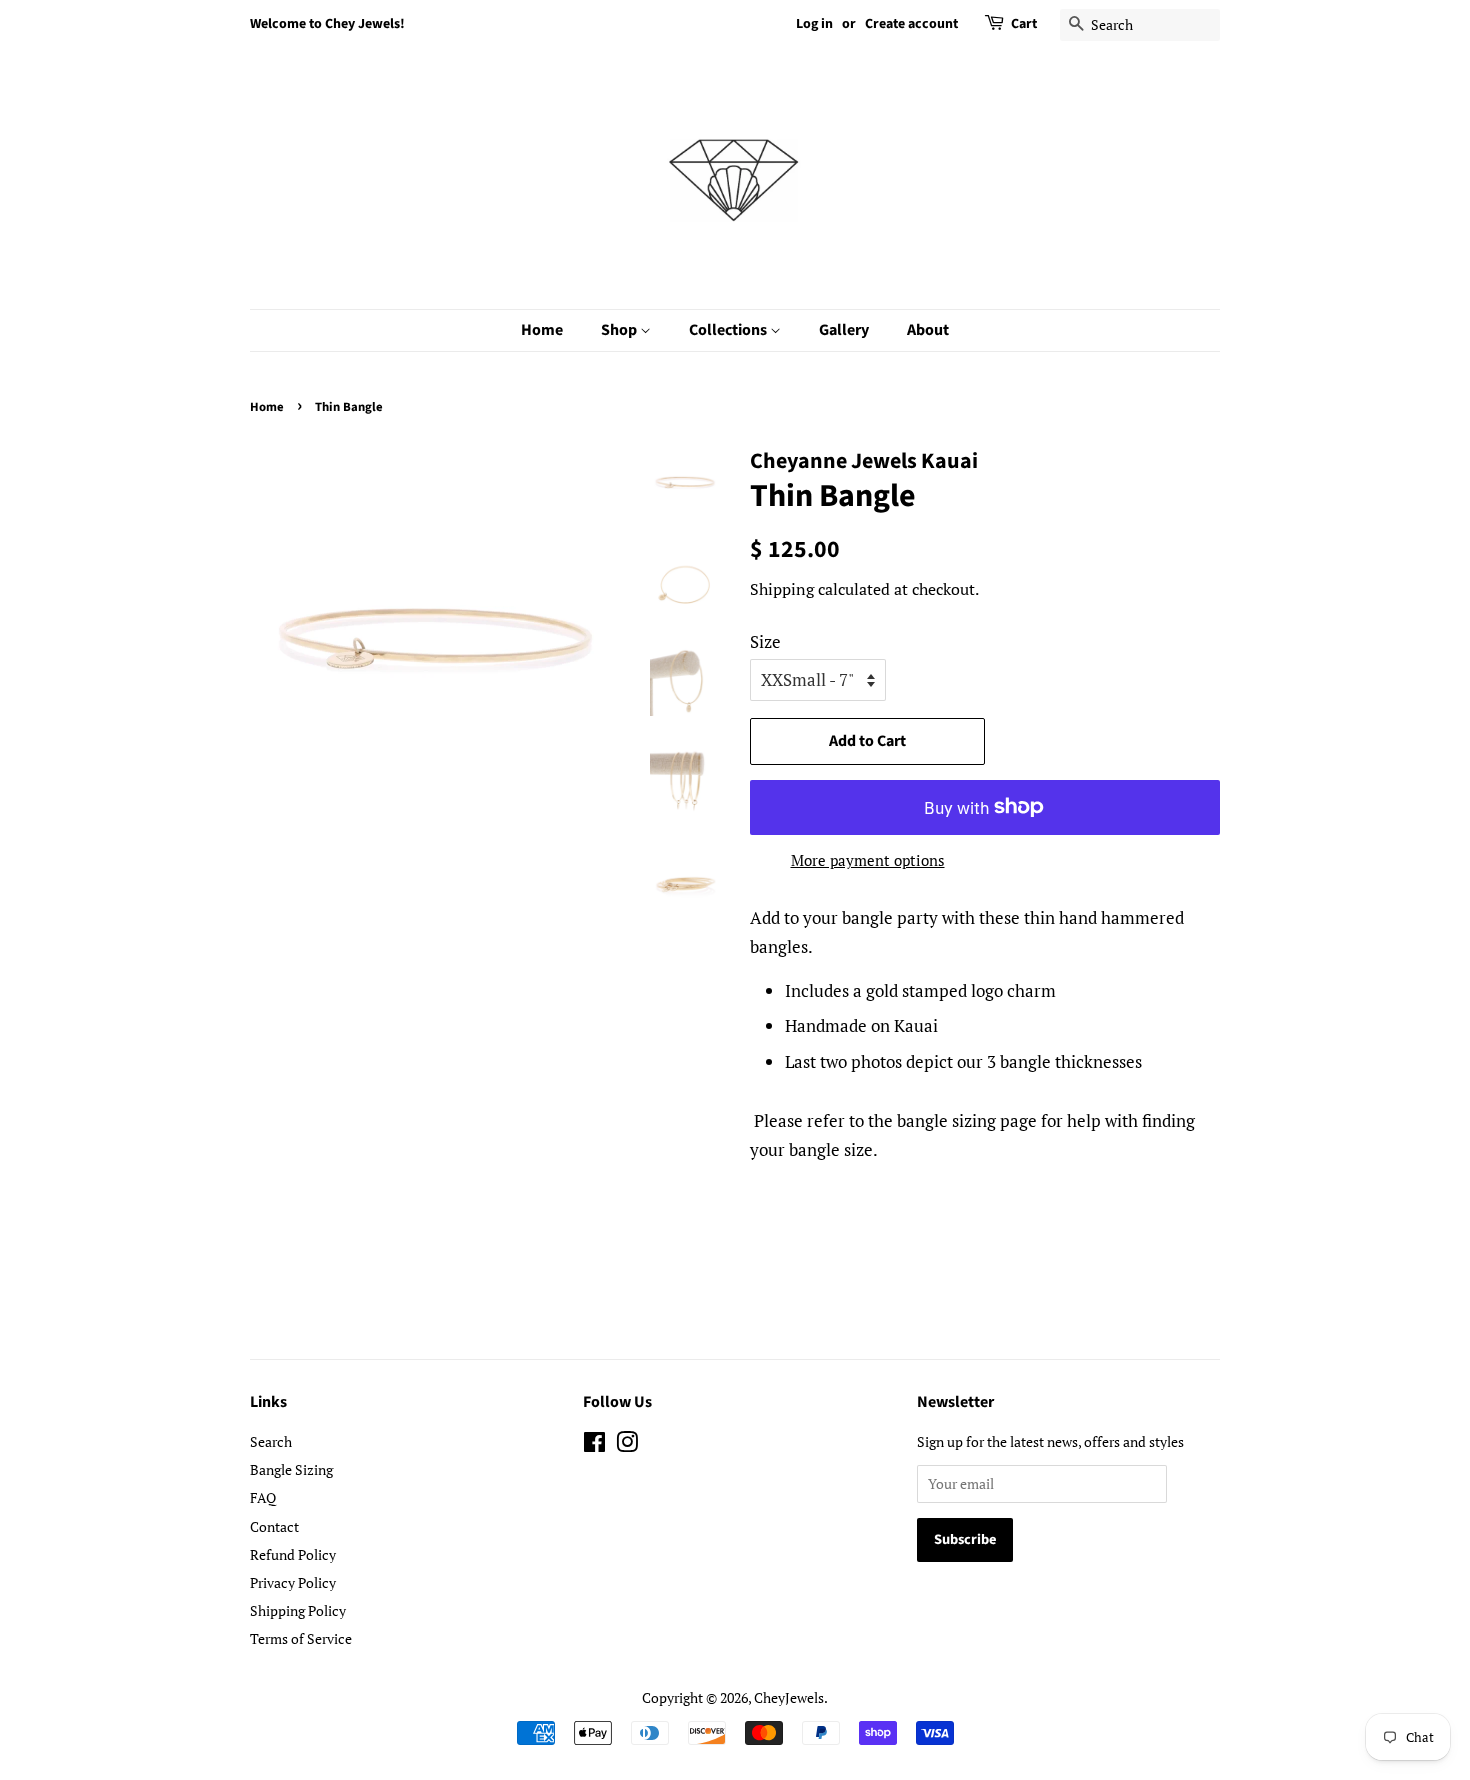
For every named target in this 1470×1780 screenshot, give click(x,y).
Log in (814, 24)
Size (765, 641)
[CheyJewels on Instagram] (627, 1445)
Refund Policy (293, 1554)
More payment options (868, 860)
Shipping (782, 589)
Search (271, 1441)
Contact (274, 1526)
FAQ (263, 1497)
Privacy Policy (293, 1582)
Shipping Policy (298, 1610)
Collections (729, 330)
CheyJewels (789, 1697)
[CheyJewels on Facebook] (594, 1445)
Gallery (844, 330)
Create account (911, 24)
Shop (620, 330)
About (928, 330)
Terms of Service (301, 1638)
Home (542, 330)
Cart (1024, 24)
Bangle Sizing (291, 1469)
